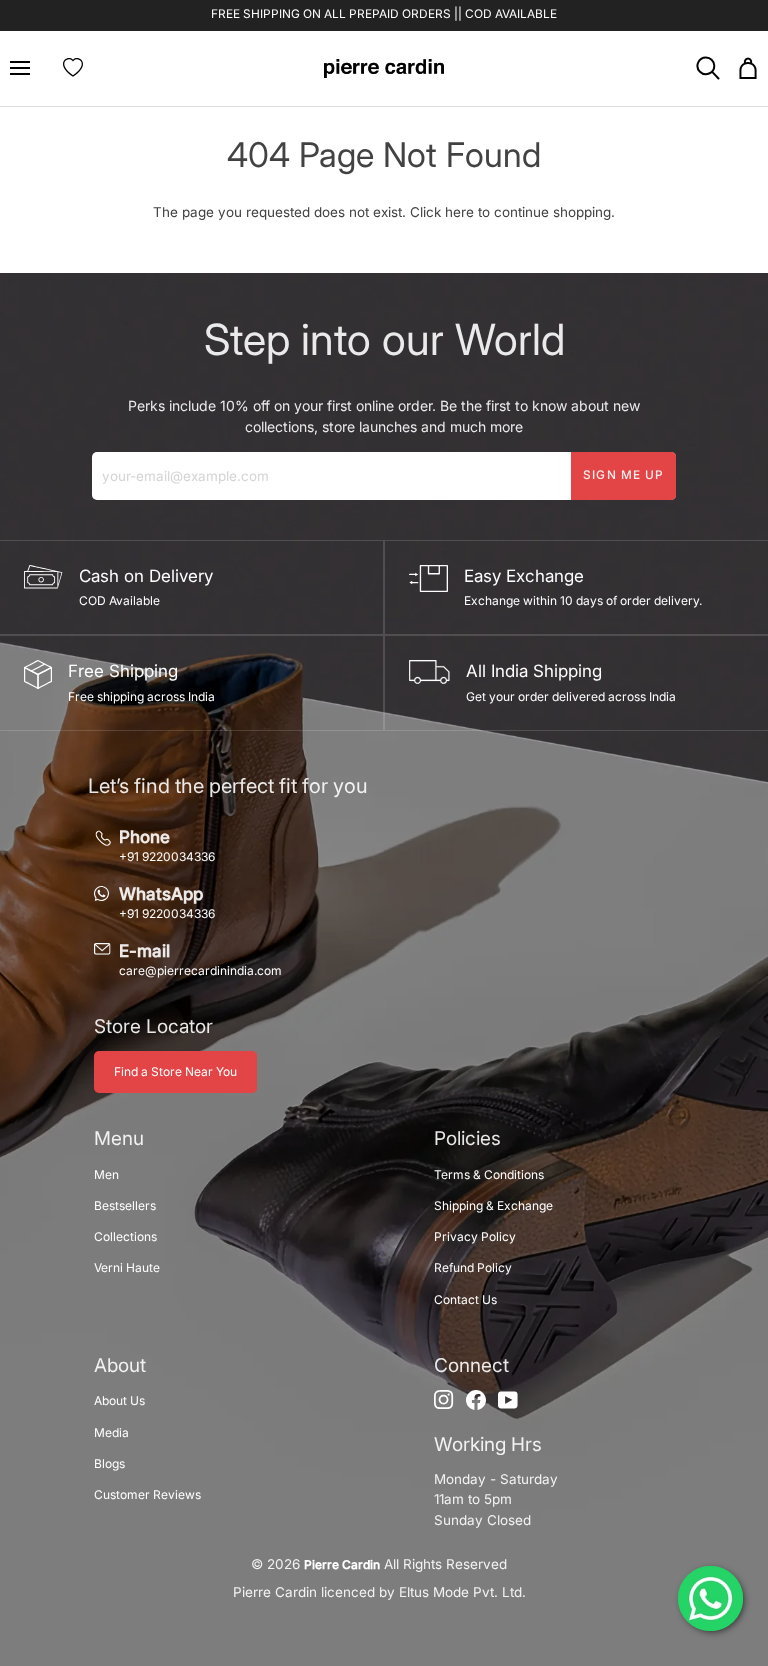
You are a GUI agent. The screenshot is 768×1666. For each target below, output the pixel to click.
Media (111, 1432)
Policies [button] (467, 1138)
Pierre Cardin (342, 1564)
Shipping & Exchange (493, 1205)
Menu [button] (119, 1138)
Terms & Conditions (489, 1174)
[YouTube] (508, 1400)
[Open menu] (28, 68)
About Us (119, 1400)
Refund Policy (473, 1267)
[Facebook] (476, 1400)
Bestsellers (125, 1205)
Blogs (109, 1463)
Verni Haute (127, 1267)
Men (106, 1174)
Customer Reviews (147, 1494)
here (459, 212)
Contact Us (465, 1299)
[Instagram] (444, 1400)
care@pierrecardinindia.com (200, 970)
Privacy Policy (475, 1236)
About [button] (120, 1365)
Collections (125, 1236)
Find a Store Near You (175, 1071)
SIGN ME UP (623, 475)
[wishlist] (73, 68)
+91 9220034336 (167, 856)
